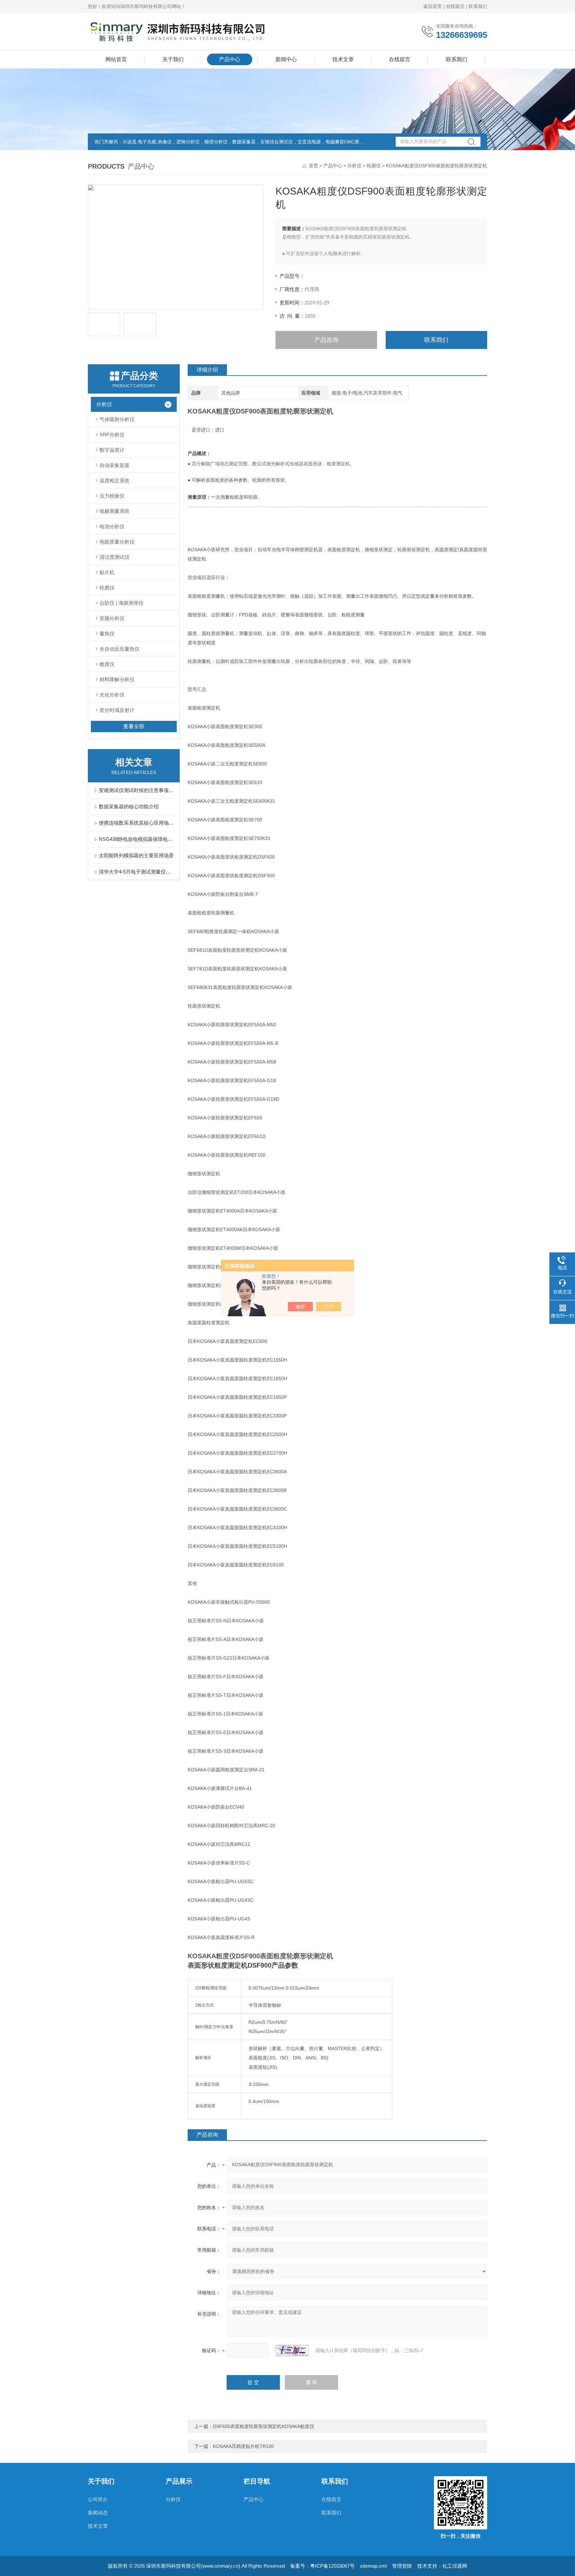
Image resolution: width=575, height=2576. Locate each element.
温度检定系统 (114, 481)
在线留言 (455, 6)
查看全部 (134, 726)
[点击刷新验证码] (292, 2350)
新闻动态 (98, 2513)
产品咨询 (326, 340)
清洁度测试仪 (114, 557)
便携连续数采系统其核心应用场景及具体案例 (137, 823)
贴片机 (107, 572)
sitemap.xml (373, 2566)
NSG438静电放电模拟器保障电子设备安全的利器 (137, 839)
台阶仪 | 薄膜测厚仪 (121, 603)
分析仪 (354, 166)
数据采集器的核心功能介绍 (129, 806)
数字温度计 (112, 450)
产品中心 (230, 59)
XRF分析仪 (112, 435)
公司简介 (98, 2499)
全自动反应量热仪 (119, 649)
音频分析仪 (112, 618)
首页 (313, 166)
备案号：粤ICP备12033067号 (322, 2566)
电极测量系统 (114, 511)
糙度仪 (107, 664)
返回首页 (433, 6)
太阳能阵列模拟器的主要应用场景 (136, 855)
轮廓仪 (374, 166)
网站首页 (116, 59)
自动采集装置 (114, 465)
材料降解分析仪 (117, 679)
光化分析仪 (112, 695)
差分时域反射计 (117, 710)
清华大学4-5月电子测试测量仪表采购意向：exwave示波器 (137, 872)
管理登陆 (402, 2566)
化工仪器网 (455, 2566)
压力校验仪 (112, 496)
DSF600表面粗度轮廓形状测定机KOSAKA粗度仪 (264, 2426)
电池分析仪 (112, 526)
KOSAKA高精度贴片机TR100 (243, 2446)
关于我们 (173, 59)
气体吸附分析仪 (117, 419)
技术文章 (343, 59)
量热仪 (107, 634)
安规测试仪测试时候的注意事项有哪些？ (137, 790)
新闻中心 (286, 59)
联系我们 (478, 6)
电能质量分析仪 (117, 542)
